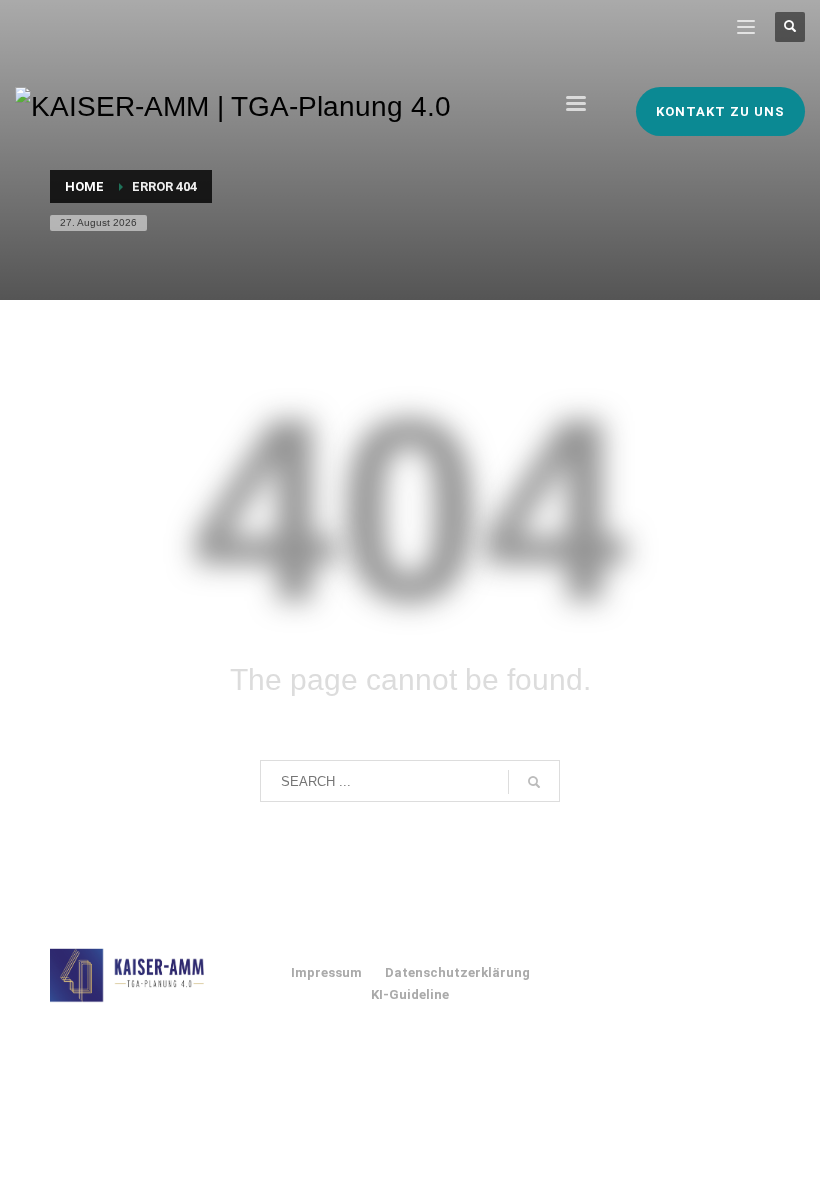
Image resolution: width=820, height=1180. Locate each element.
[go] (534, 782)
